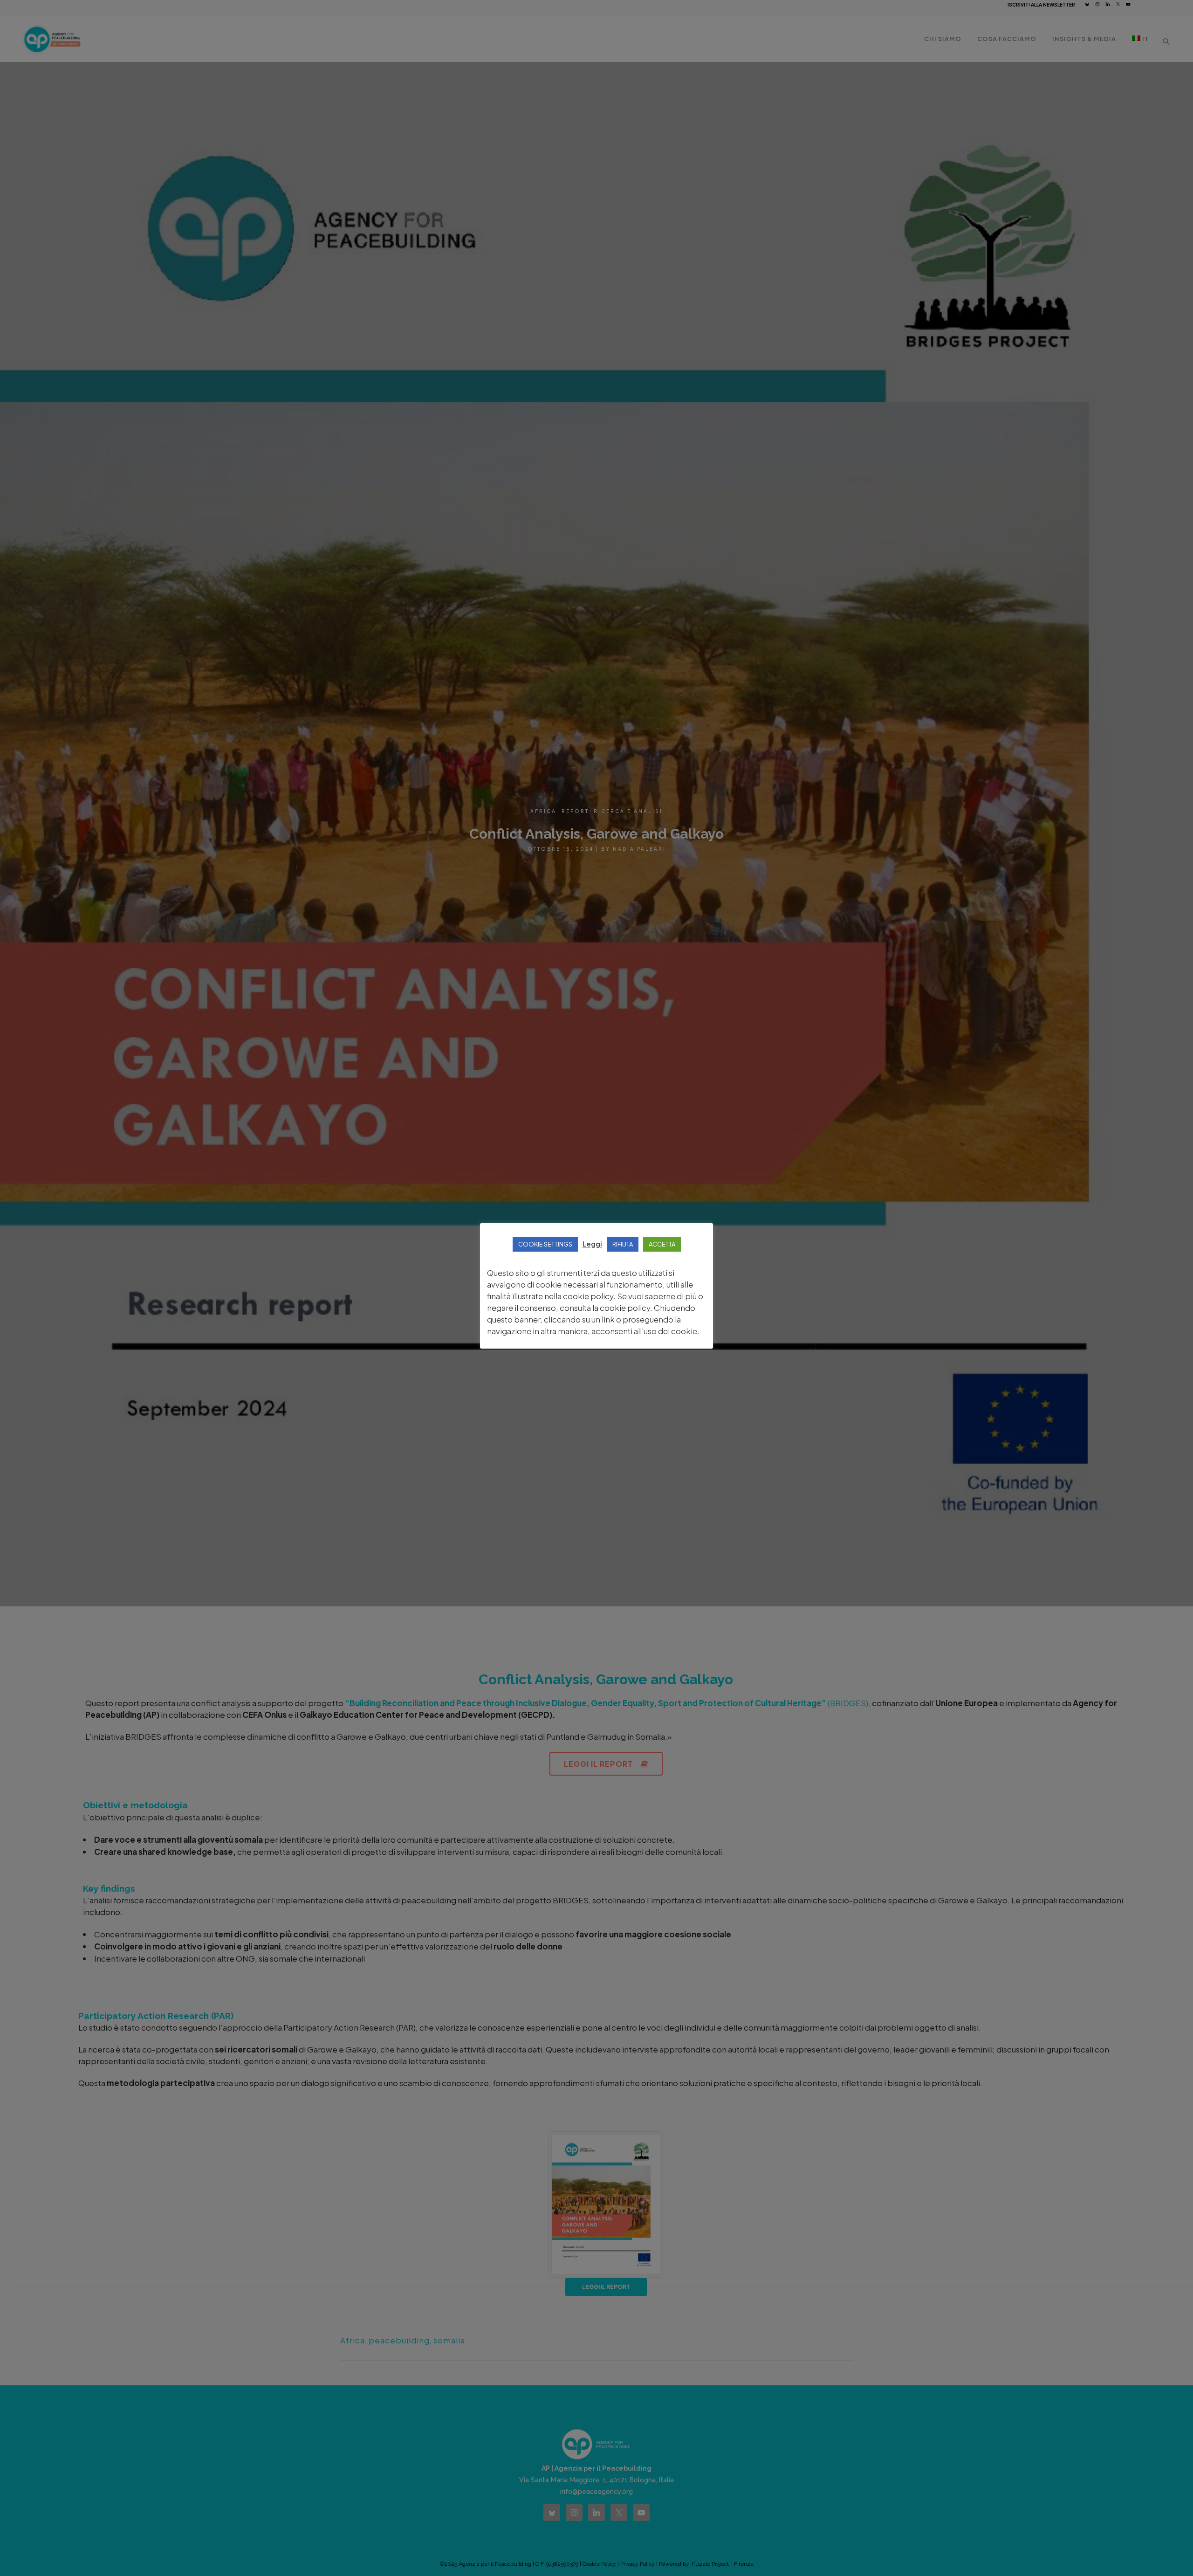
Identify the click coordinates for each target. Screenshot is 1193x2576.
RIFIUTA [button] (623, 1244)
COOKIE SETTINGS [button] (545, 1244)
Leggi (592, 1243)
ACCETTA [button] (662, 1244)
